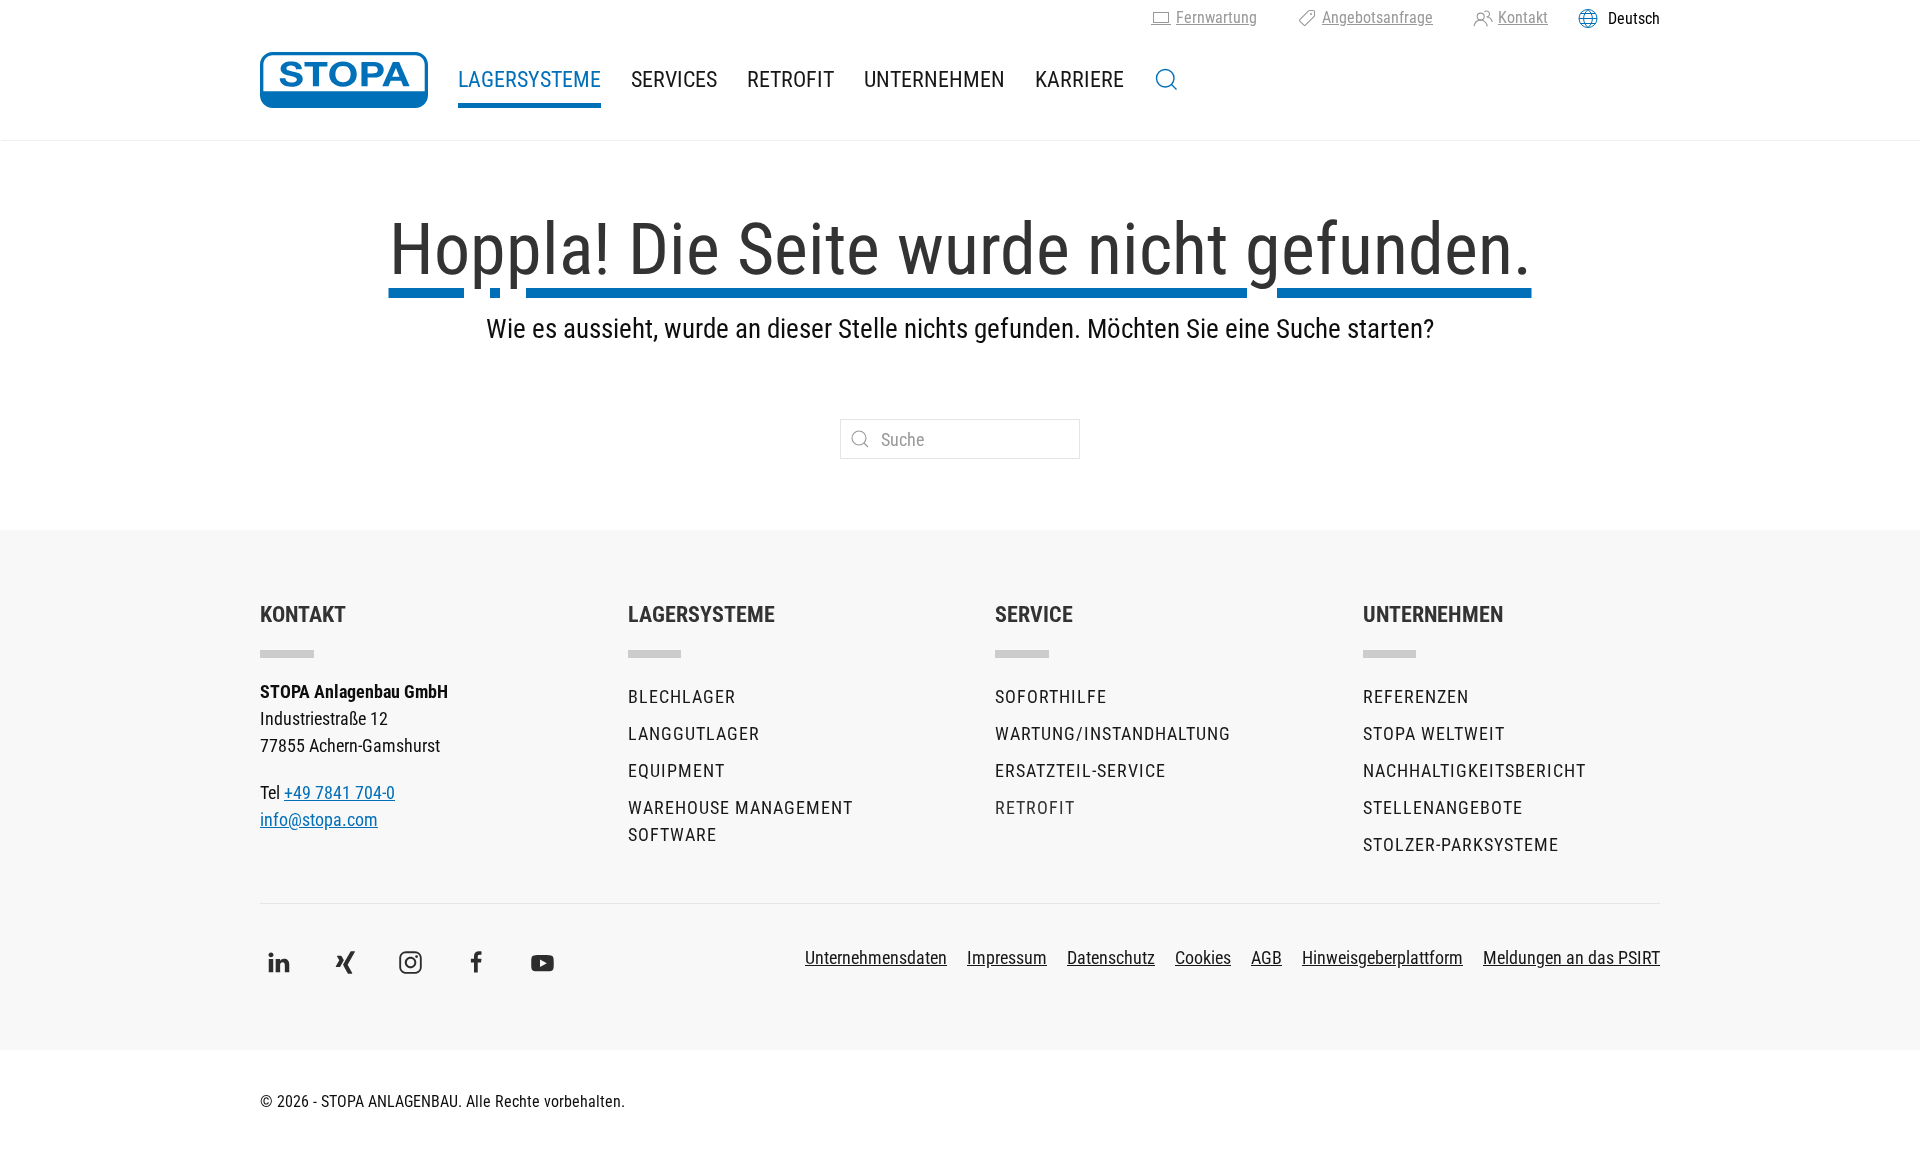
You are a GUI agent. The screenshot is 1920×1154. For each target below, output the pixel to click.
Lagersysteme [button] (529, 79)
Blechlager (682, 696)
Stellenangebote (1443, 807)
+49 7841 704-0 (339, 792)
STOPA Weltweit (1434, 733)
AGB (1266, 957)
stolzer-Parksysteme (1461, 844)
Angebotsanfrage (1377, 17)
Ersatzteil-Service (1080, 770)
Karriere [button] (1079, 79)
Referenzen (1416, 696)
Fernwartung (1216, 17)
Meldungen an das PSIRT (1571, 957)
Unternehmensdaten (876, 957)
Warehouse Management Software (740, 821)
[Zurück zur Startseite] (344, 80)
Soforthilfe (1051, 696)
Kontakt (1523, 17)
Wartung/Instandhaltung (1113, 733)
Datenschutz (1111, 957)
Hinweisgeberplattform (1382, 957)
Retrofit (790, 79)
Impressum (1007, 957)
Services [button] (674, 79)
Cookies (1203, 957)
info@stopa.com (319, 819)
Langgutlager (694, 733)
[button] (1166, 80)
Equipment (676, 770)
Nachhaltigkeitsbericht (1474, 770)
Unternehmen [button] (934, 79)
